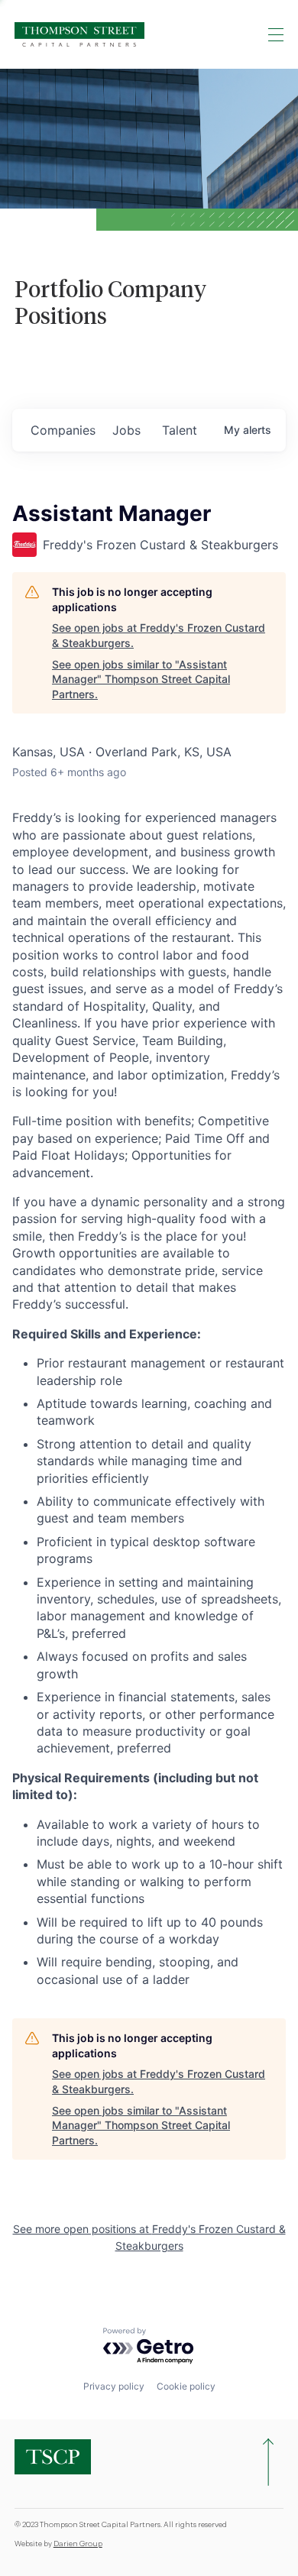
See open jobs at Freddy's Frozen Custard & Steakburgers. (159, 635)
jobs (126, 430)
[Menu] (276, 34)
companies (63, 430)
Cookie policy (186, 2386)
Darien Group (78, 2544)
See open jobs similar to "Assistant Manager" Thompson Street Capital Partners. (141, 679)
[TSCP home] (79, 34)
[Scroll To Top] (268, 2462)
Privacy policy (114, 2386)
